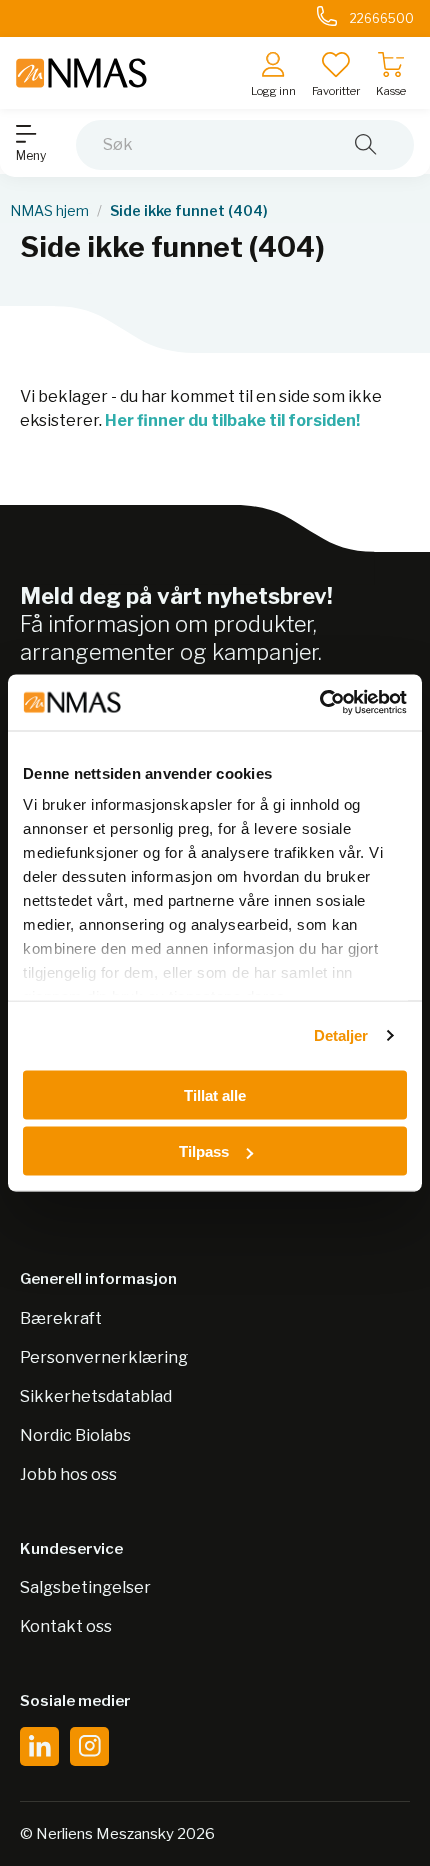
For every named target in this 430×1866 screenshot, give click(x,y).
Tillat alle (215, 1094)
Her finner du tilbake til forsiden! (232, 420)
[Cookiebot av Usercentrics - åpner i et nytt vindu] (319, 703)
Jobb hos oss (68, 1474)
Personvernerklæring (104, 1357)
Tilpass (204, 1151)
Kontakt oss (66, 1626)
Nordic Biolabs (75, 1435)
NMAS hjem (49, 211)
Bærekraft (61, 1318)
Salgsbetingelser (85, 1587)
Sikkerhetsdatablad (96, 1396)
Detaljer (341, 1035)
